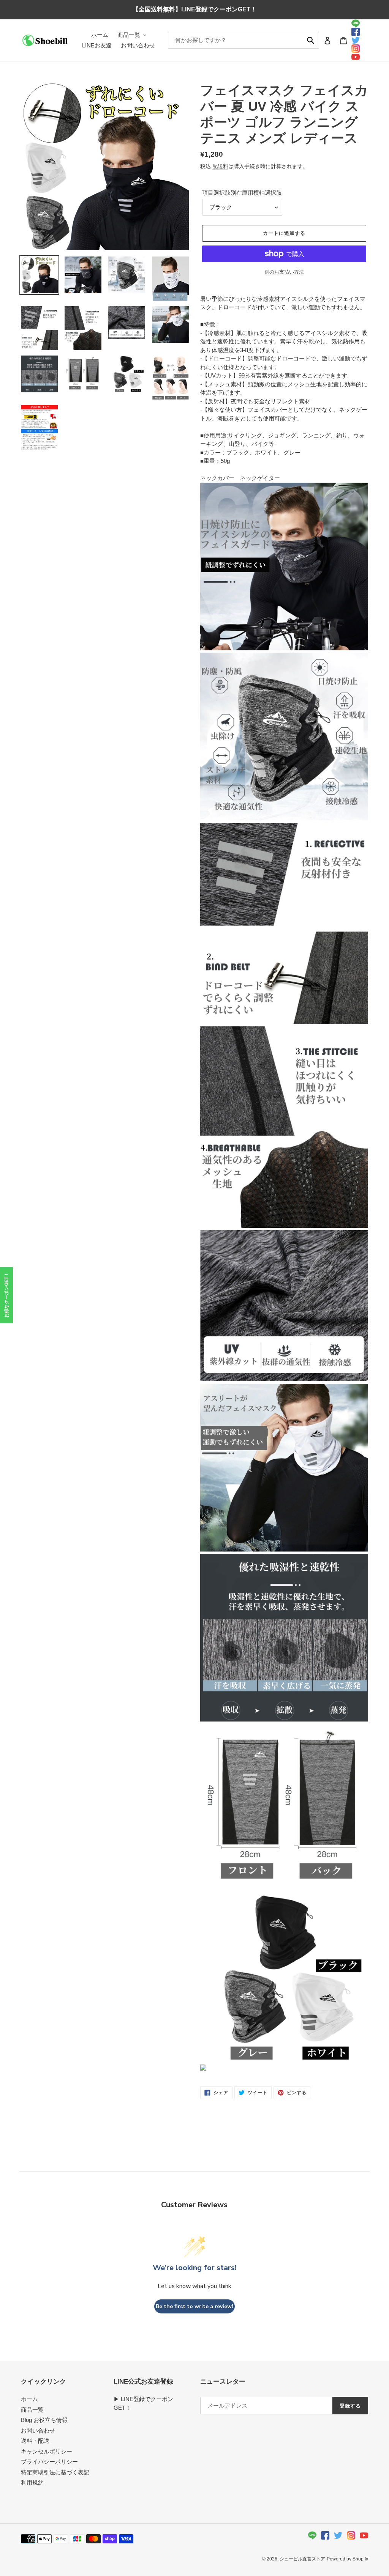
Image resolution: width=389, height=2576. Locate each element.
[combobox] (244, 40)
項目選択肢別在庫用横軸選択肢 (242, 193)
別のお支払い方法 (284, 272)
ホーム (29, 2399)
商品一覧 (32, 2410)
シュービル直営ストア (302, 2559)
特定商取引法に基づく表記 (55, 2472)
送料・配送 (35, 2441)
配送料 (220, 166)
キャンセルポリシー (47, 2451)
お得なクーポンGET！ (6, 1295)
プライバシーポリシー (49, 2462)
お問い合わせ (38, 2430)
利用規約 (32, 2482)
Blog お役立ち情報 (44, 2420)
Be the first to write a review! (194, 2306)
